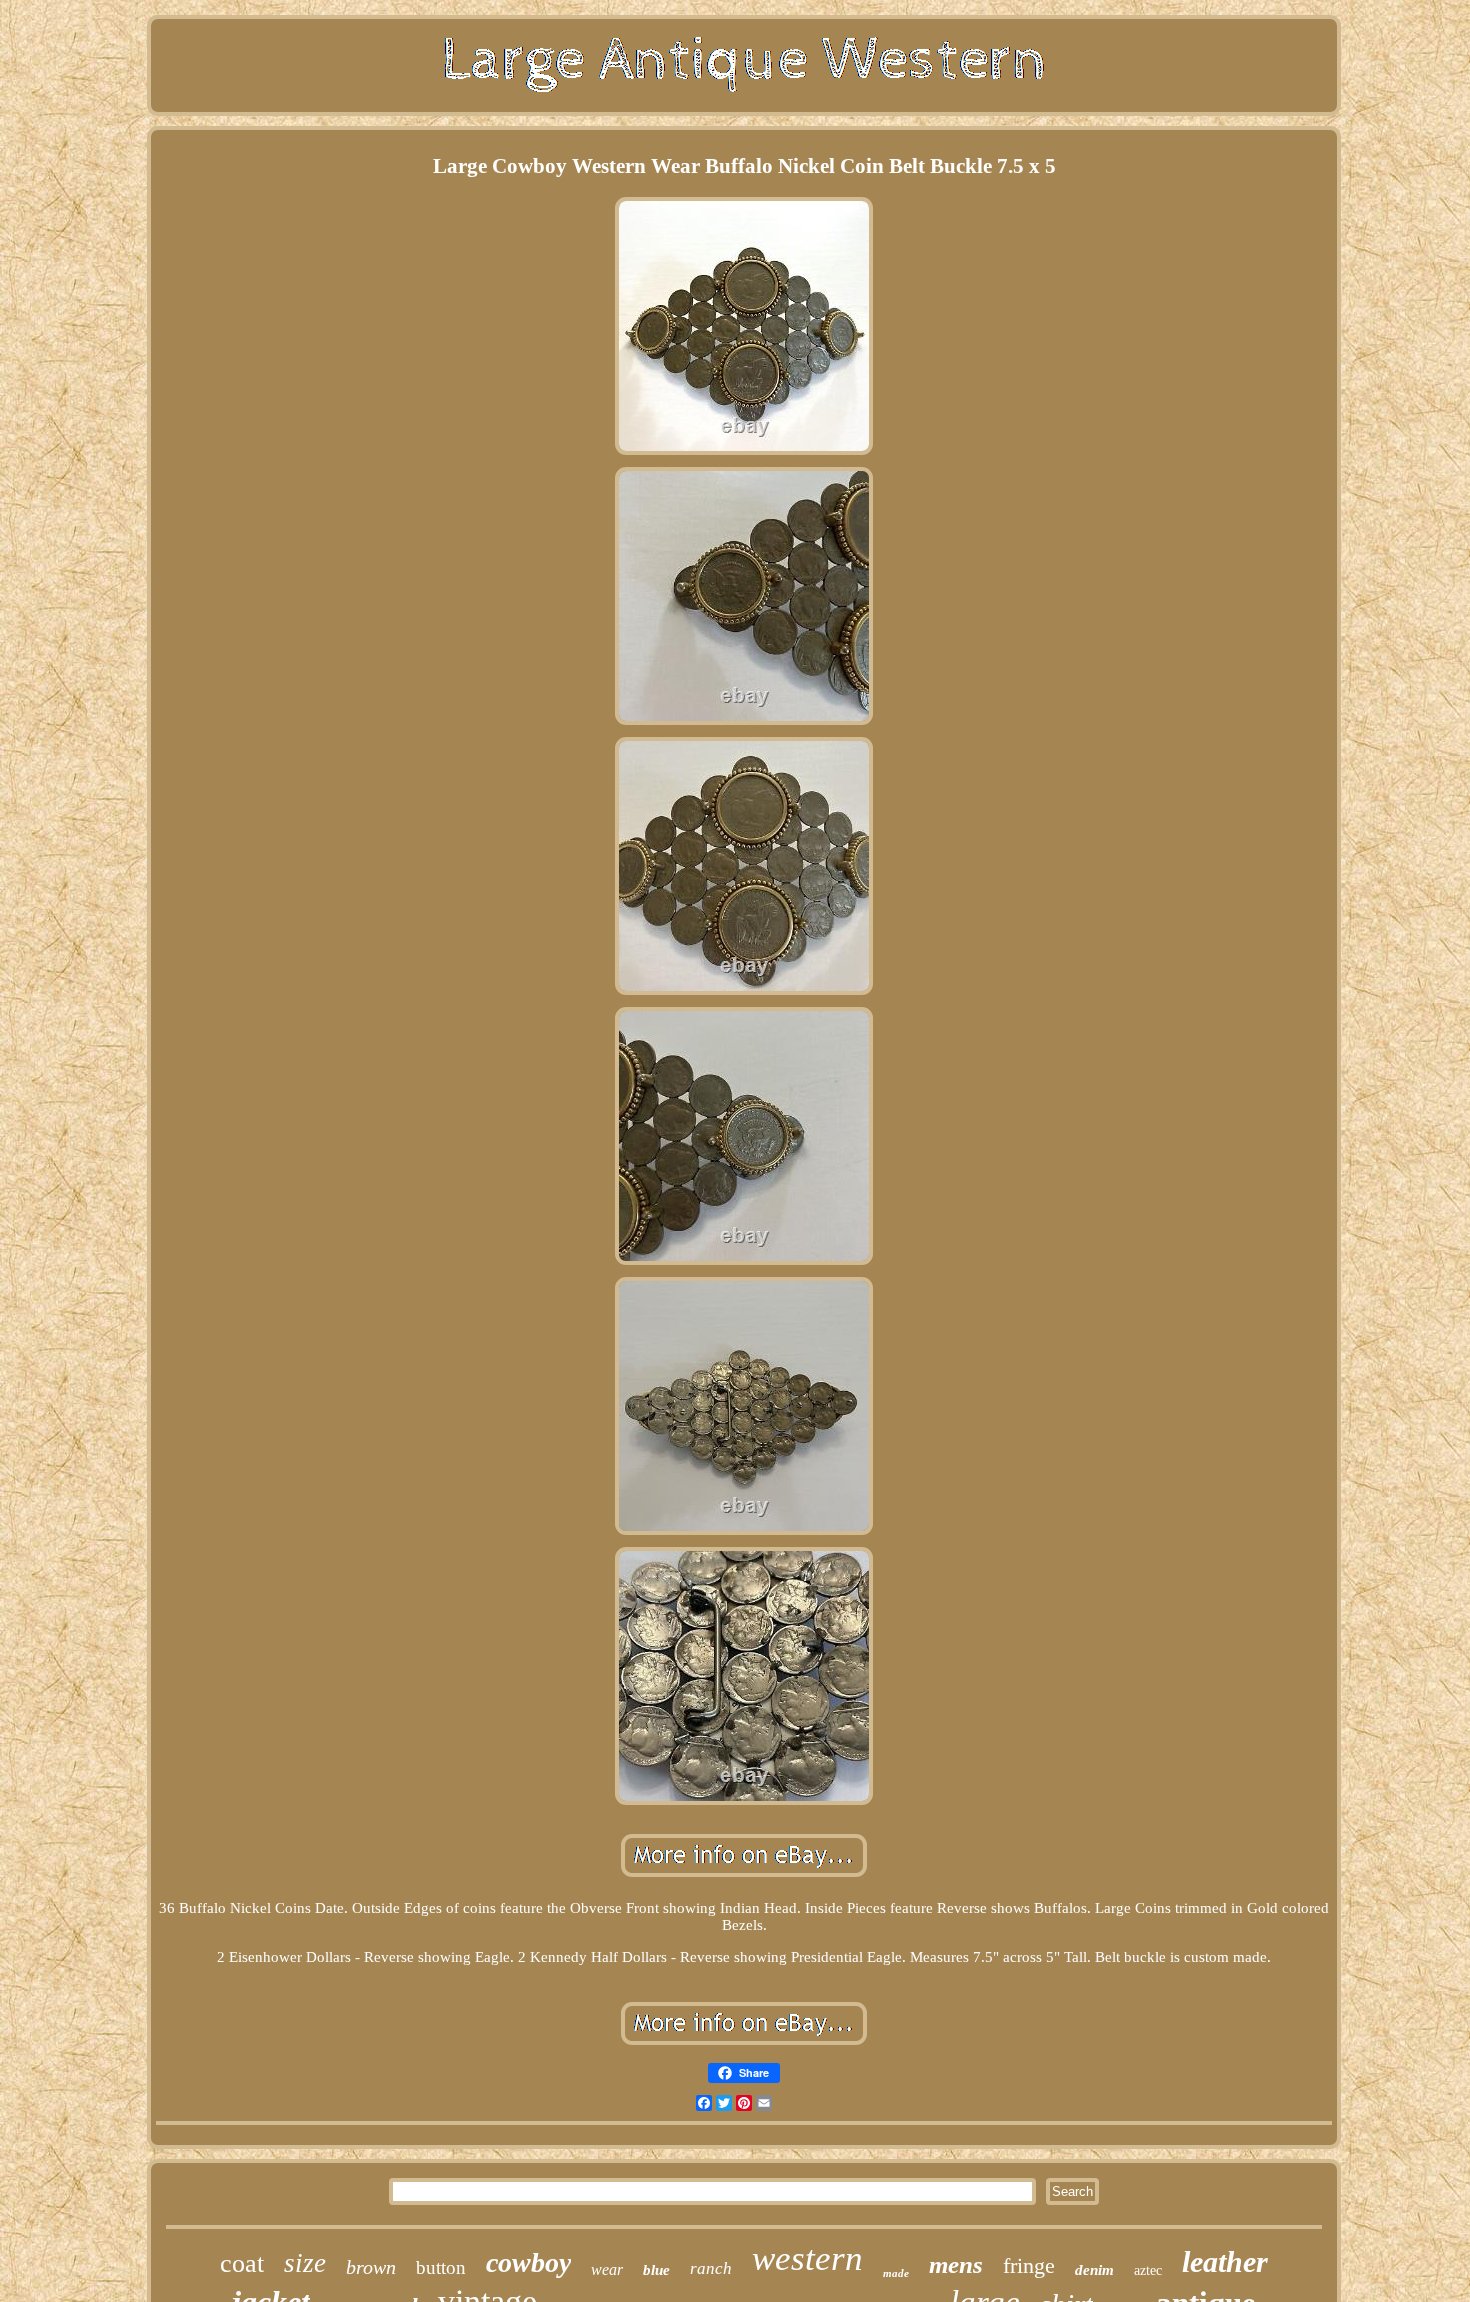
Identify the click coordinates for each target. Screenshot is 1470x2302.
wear (607, 2269)
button (441, 2267)
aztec (1148, 2270)
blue (656, 2270)
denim (1094, 2270)
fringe (1029, 2265)
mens (956, 2264)
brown (371, 2267)
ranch (711, 2268)
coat (242, 2263)
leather (1225, 2261)
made (896, 2273)
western (807, 2258)
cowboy (528, 2262)
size (305, 2263)
